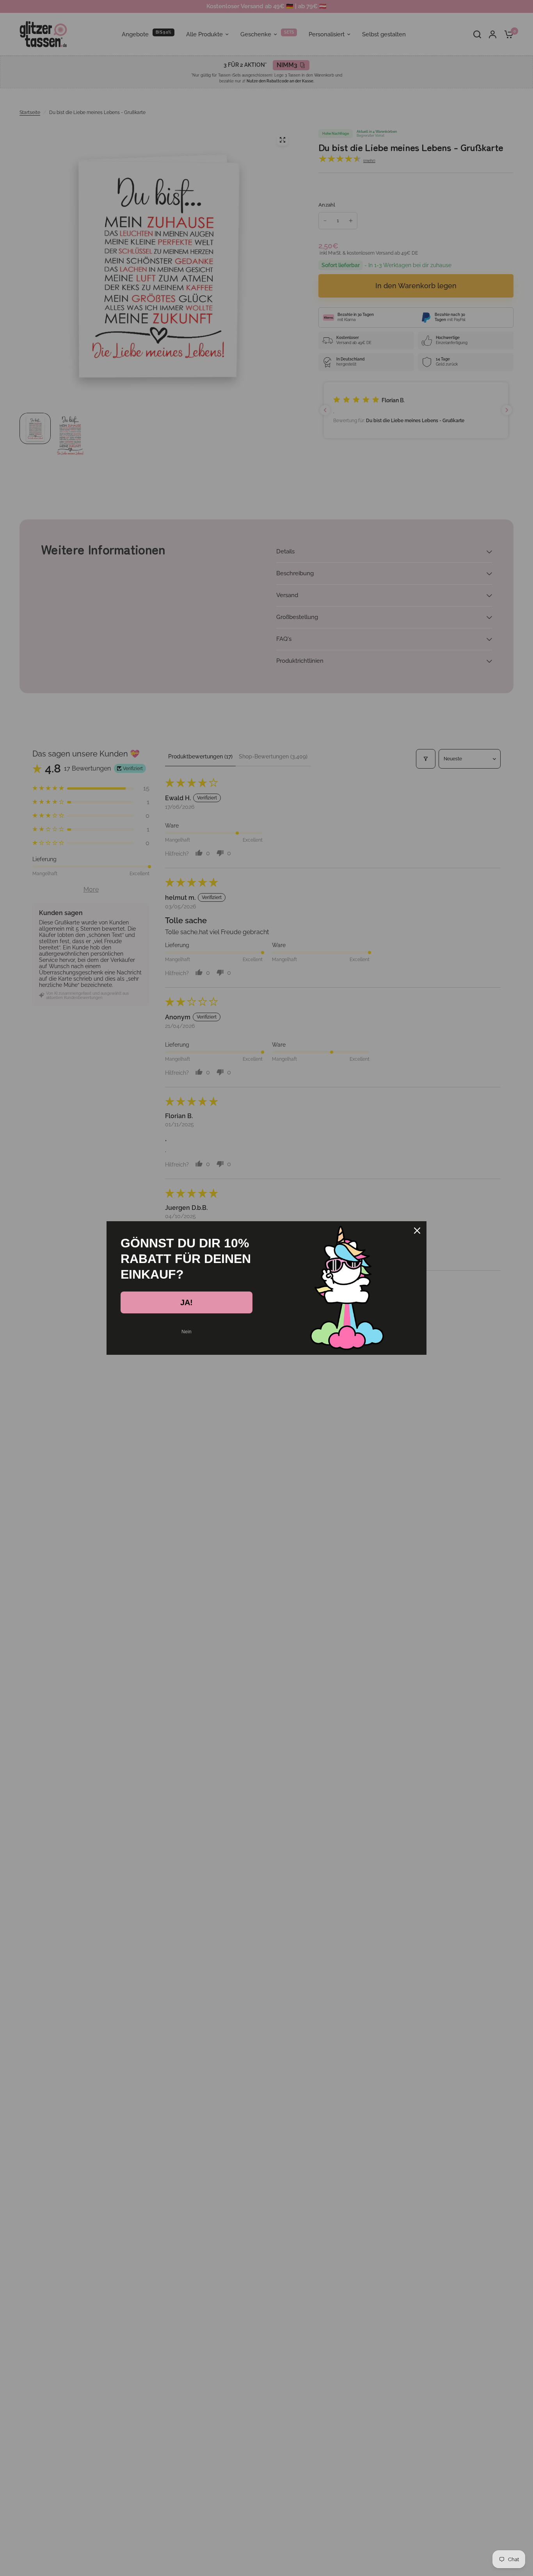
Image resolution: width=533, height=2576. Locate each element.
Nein (187, 1332)
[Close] (417, 1231)
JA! (187, 1302)
